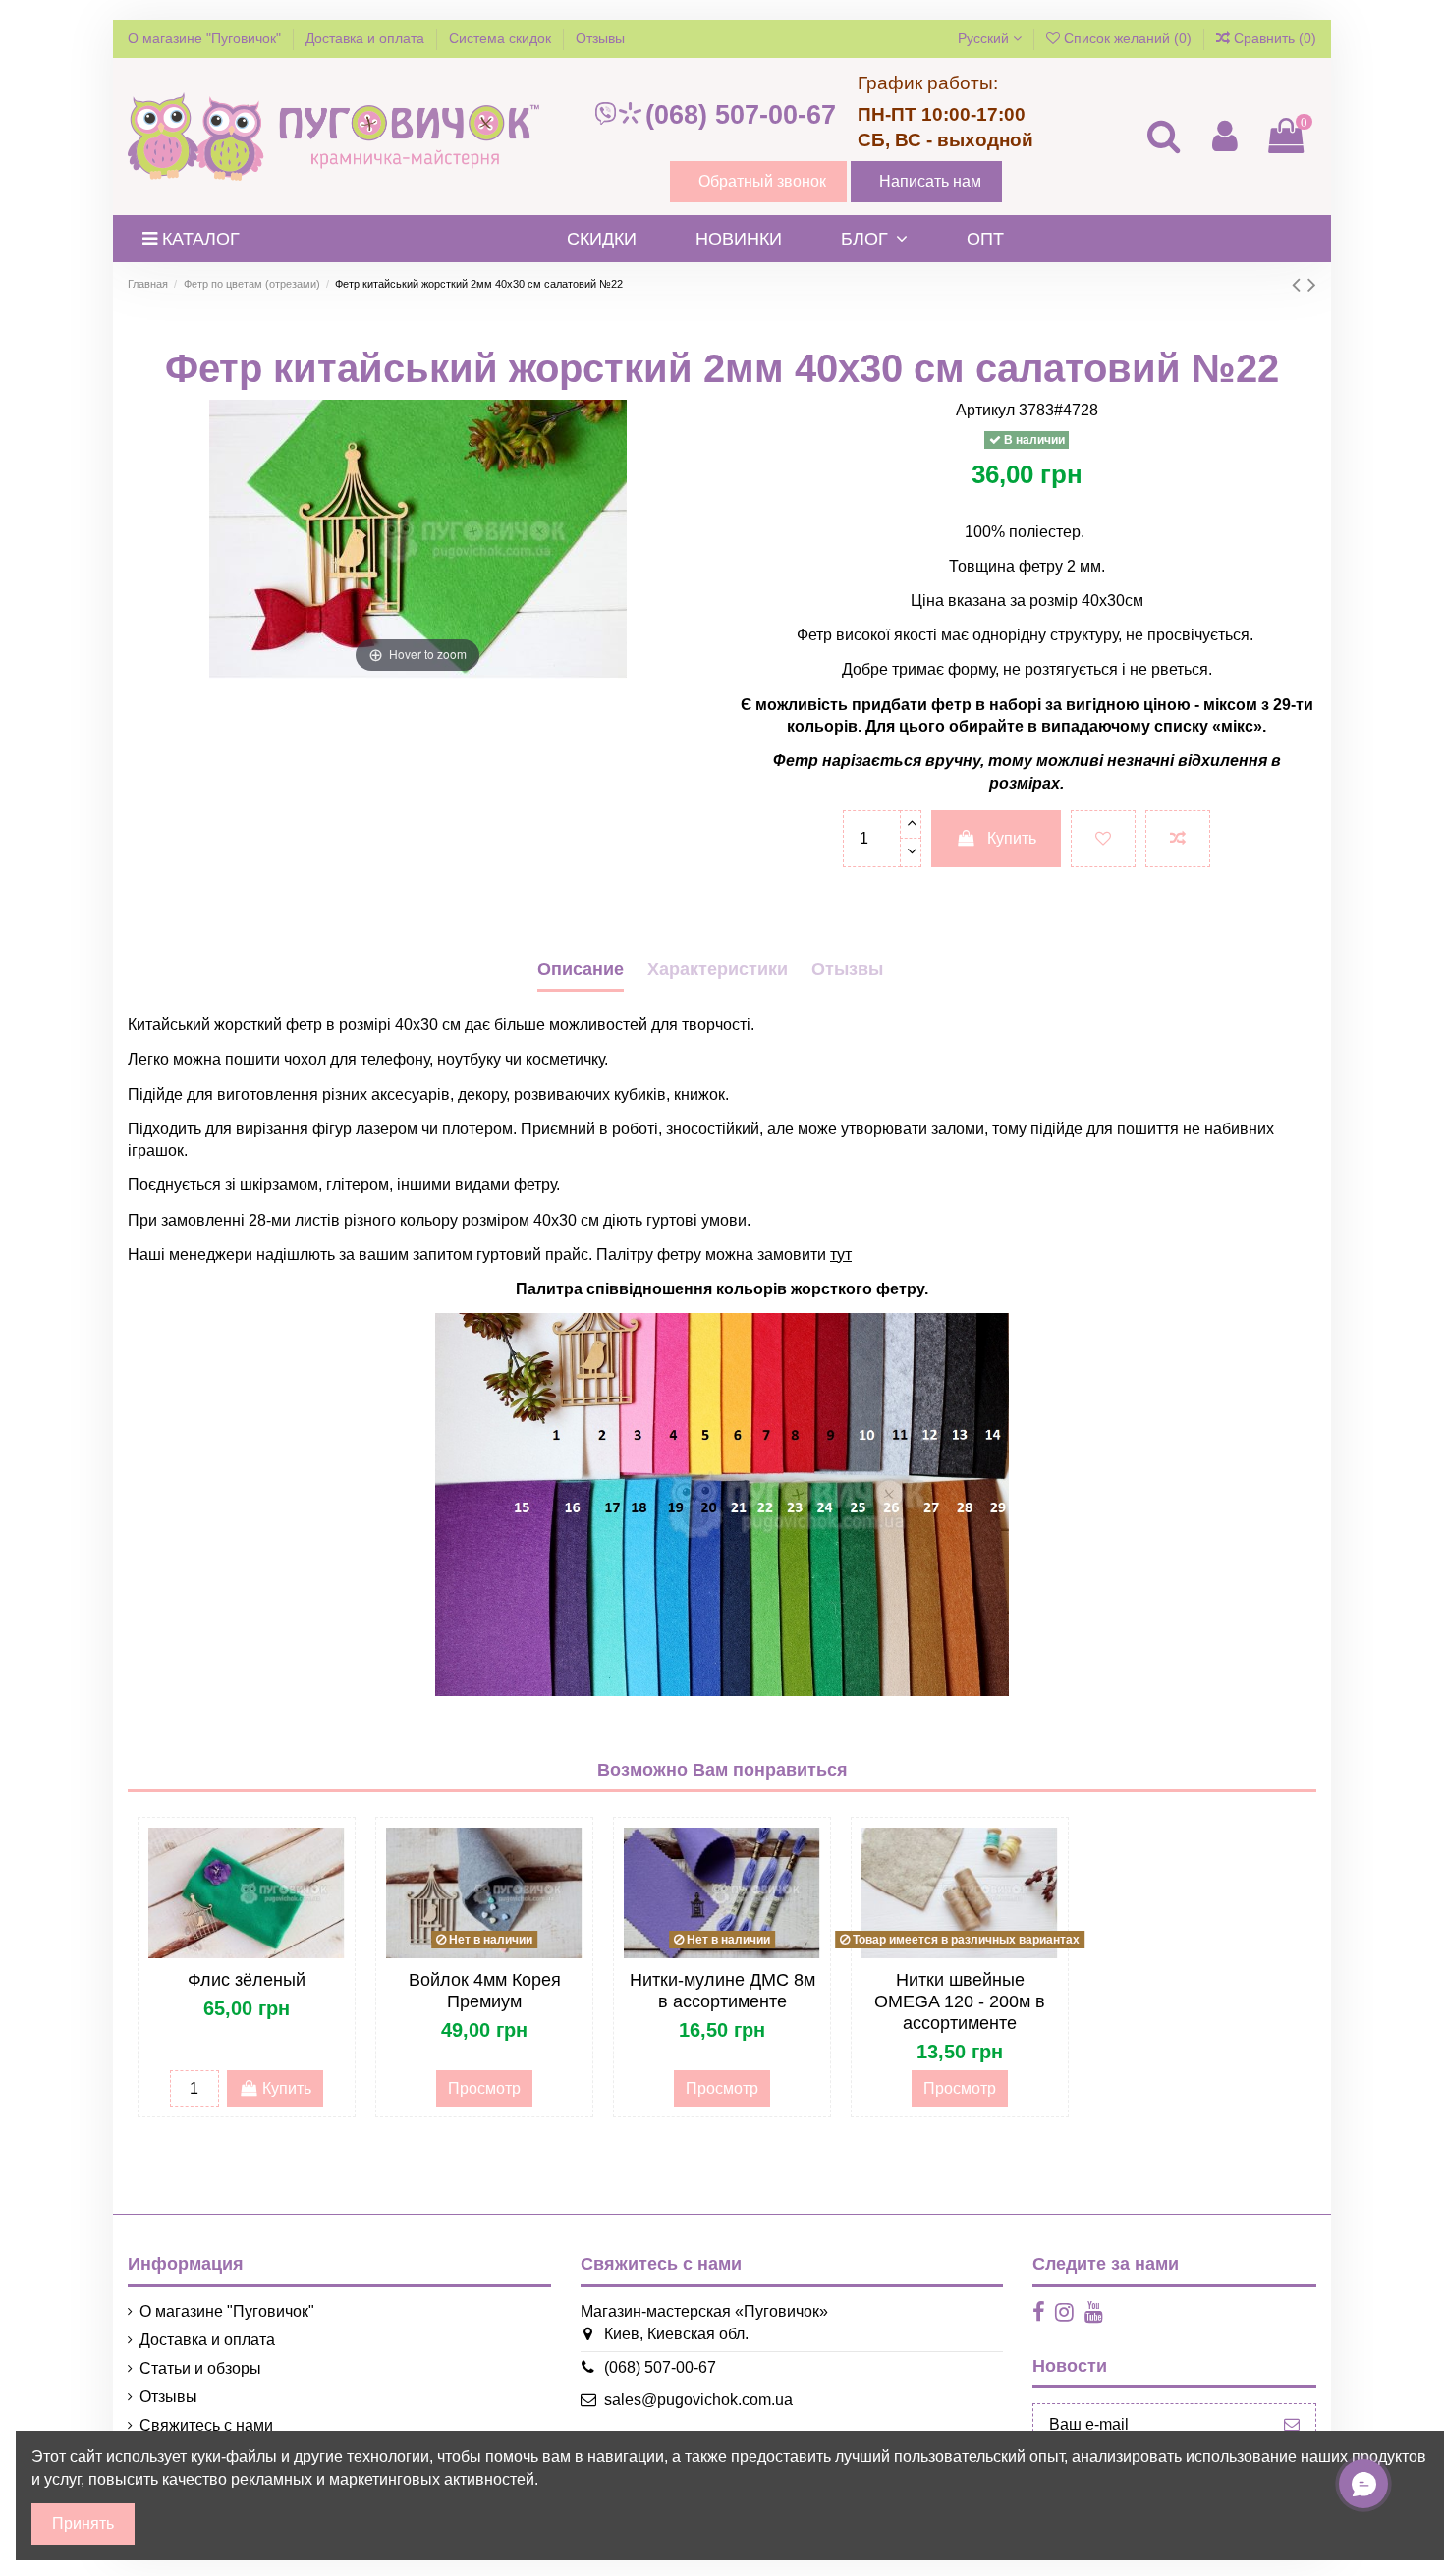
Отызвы (847, 969)
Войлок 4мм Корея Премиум (485, 1991)
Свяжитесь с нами (206, 2425)
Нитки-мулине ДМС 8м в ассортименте (722, 1991)
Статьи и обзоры (200, 2368)
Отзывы (600, 38)
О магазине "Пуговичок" (206, 38)
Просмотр (484, 2088)
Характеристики (718, 969)
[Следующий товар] (1312, 284)
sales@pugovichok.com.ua (698, 2400)
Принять (83, 2523)
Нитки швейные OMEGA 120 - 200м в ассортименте (960, 2001)
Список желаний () (1128, 38)
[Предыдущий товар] (1300, 284)
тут (841, 1255)
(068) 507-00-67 (741, 115)
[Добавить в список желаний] (1103, 839)
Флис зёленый (247, 1980)
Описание (581, 969)
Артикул (985, 410)
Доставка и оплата (367, 38)
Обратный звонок (762, 181)
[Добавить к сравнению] (1178, 839)
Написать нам (930, 181)
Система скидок (502, 38)
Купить (1012, 838)
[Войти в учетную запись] (1224, 136)
